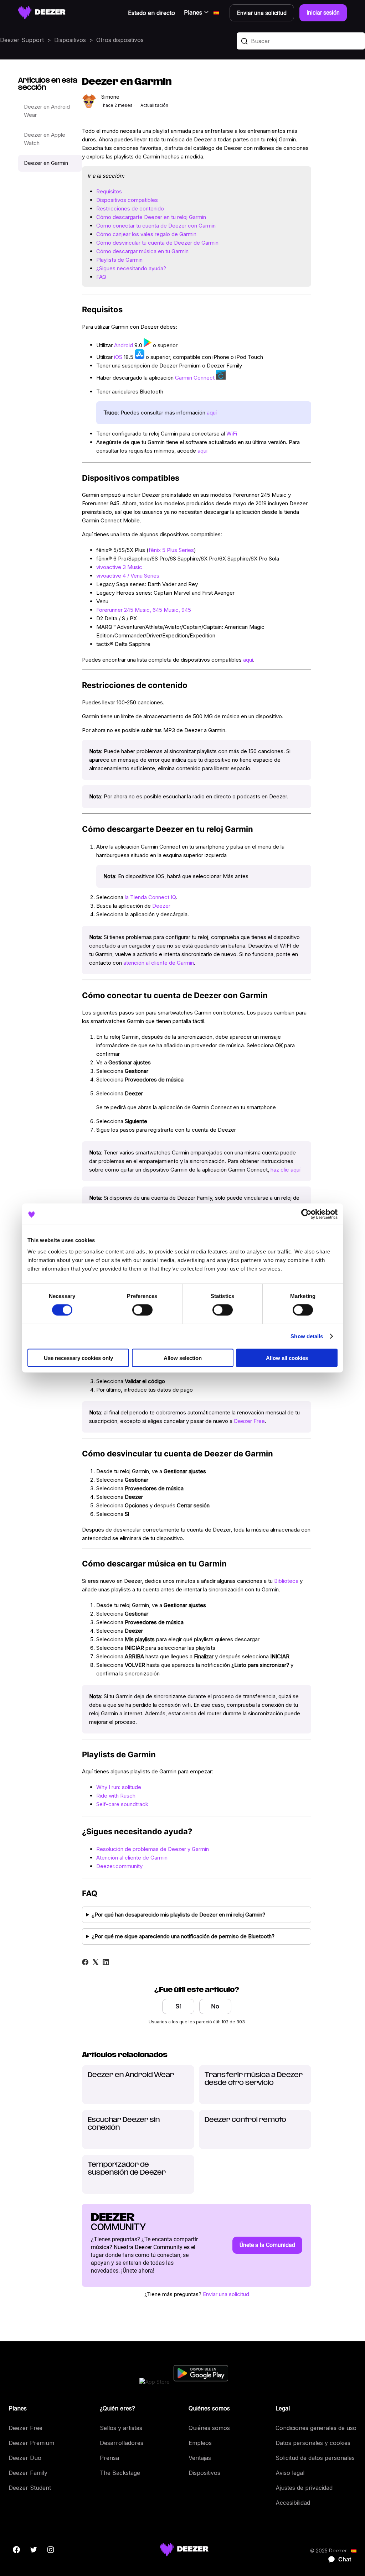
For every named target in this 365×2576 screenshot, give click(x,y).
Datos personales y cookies (313, 2443)
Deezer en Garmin (46, 163)
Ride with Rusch (116, 1796)
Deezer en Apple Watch (45, 139)
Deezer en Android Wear (47, 111)
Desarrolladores (122, 2443)
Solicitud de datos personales (315, 2458)
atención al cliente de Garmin (159, 963)
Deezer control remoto (245, 2120)
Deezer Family (28, 2473)
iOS (118, 357)
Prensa (109, 2458)
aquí (212, 413)
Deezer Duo (25, 2458)
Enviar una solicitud (226, 2294)
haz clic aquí (286, 1170)
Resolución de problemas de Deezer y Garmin (153, 1849)
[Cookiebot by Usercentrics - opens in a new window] (306, 1214)
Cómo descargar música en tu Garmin (142, 251)
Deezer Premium (31, 2443)
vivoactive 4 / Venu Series (128, 576)
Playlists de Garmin (119, 260)
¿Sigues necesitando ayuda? (131, 268)
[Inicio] (42, 13)
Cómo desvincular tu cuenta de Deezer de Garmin (157, 243)
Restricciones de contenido (130, 208)
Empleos (200, 2443)
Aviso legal (290, 2473)
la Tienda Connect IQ (150, 897)
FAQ (101, 277)
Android (124, 345)
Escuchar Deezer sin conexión (124, 2124)
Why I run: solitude (119, 1787)
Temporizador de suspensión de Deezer (127, 2169)
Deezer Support (22, 40)
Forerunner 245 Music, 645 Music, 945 (144, 610)
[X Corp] (96, 1962)
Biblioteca (286, 1581)
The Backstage (120, 2473)
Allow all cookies (287, 1358)
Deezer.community (119, 1866)
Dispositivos (70, 40)
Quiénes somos (209, 2428)
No (215, 2006)
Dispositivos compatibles (127, 200)
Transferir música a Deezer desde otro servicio (254, 2079)
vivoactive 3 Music (119, 567)
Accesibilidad (293, 2503)
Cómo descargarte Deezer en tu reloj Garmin (151, 217)
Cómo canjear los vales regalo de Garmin (146, 234)
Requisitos (109, 191)
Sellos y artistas (121, 2428)
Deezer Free (249, 1421)
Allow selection (183, 1358)
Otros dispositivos (120, 40)
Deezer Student (30, 2488)
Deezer (161, 906)
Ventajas (200, 2458)
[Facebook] (85, 1962)
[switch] (142, 1310)
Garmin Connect (195, 378)
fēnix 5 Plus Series (171, 550)
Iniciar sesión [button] (323, 13)
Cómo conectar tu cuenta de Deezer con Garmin (156, 226)
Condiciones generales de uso (316, 2428)
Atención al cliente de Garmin (132, 1858)
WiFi (232, 434)
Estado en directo (151, 13)
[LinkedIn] (106, 1962)
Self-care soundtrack (122, 1804)
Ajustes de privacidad (304, 2488)
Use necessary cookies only (78, 1358)
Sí (178, 2006)
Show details (307, 1336)
